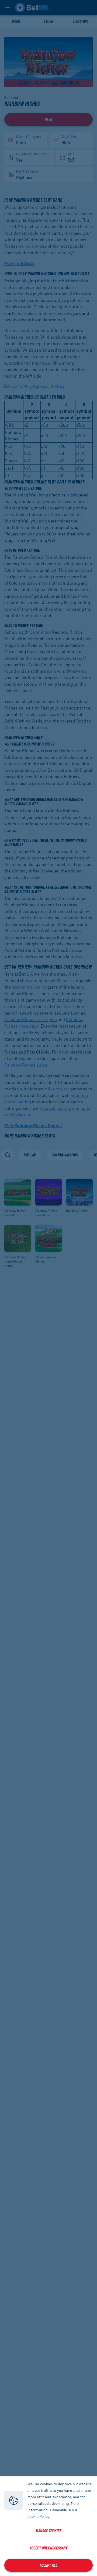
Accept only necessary (48, 2548)
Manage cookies (49, 2530)
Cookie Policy (39, 2516)
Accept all (48, 2565)
